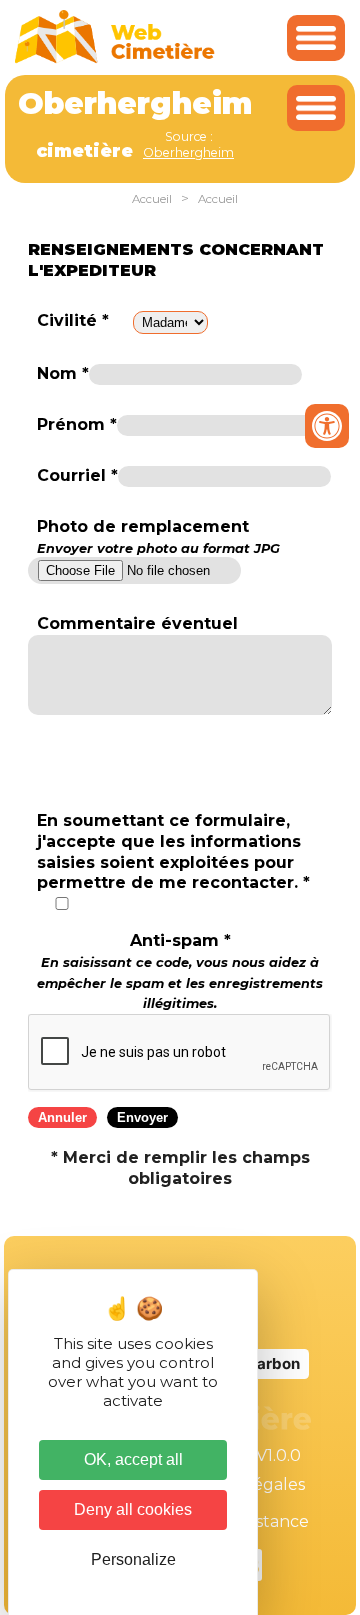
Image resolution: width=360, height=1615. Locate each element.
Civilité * (73, 320)
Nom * (63, 373)
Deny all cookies (133, 1509)
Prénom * (77, 424)
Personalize (133, 1559)
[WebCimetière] (115, 58)
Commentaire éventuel (137, 623)
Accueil (152, 199)
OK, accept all (133, 1459)
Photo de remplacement (158, 536)
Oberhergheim (188, 152)
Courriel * (77, 475)
